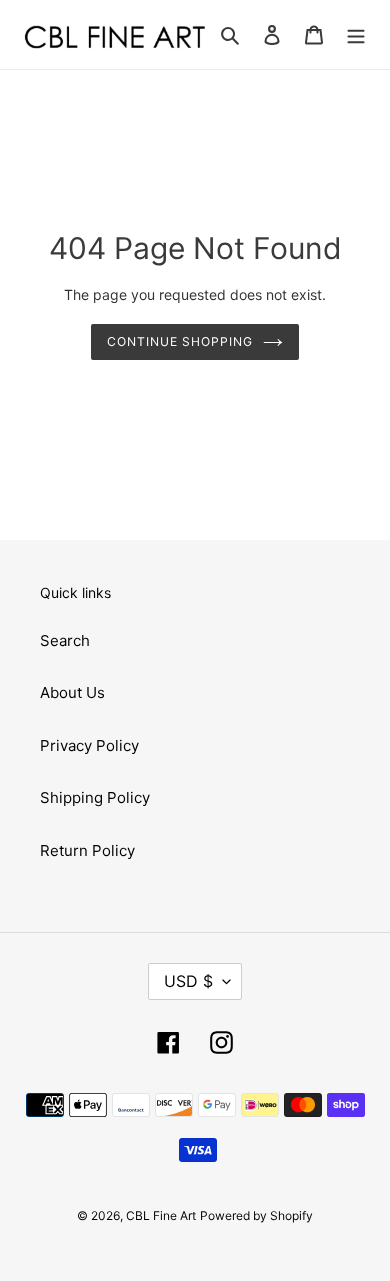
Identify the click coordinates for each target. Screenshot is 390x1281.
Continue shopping (180, 341)
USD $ (188, 981)
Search (65, 640)
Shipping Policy (95, 797)
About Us (72, 692)
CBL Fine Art (161, 1215)
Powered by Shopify (256, 1215)
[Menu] (356, 34)
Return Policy (87, 850)
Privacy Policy (89, 745)
